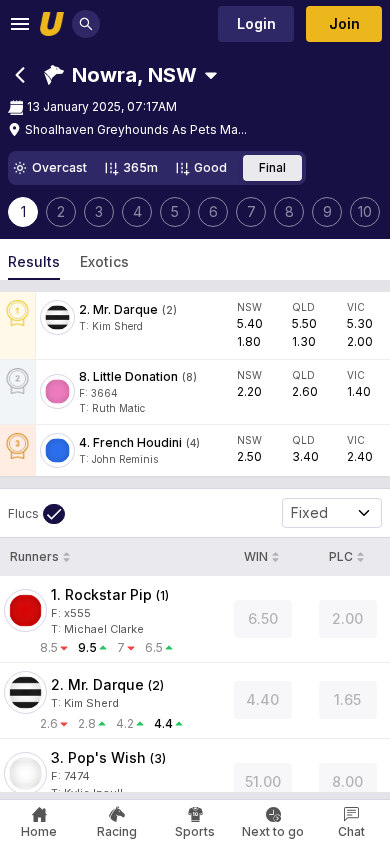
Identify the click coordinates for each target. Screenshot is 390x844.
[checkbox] (36, 514)
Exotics (104, 261)
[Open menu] (20, 24)
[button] (120, 75)
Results (34, 261)
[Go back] (20, 75)
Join (344, 23)
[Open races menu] (211, 75)
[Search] (86, 24)
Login (256, 23)
